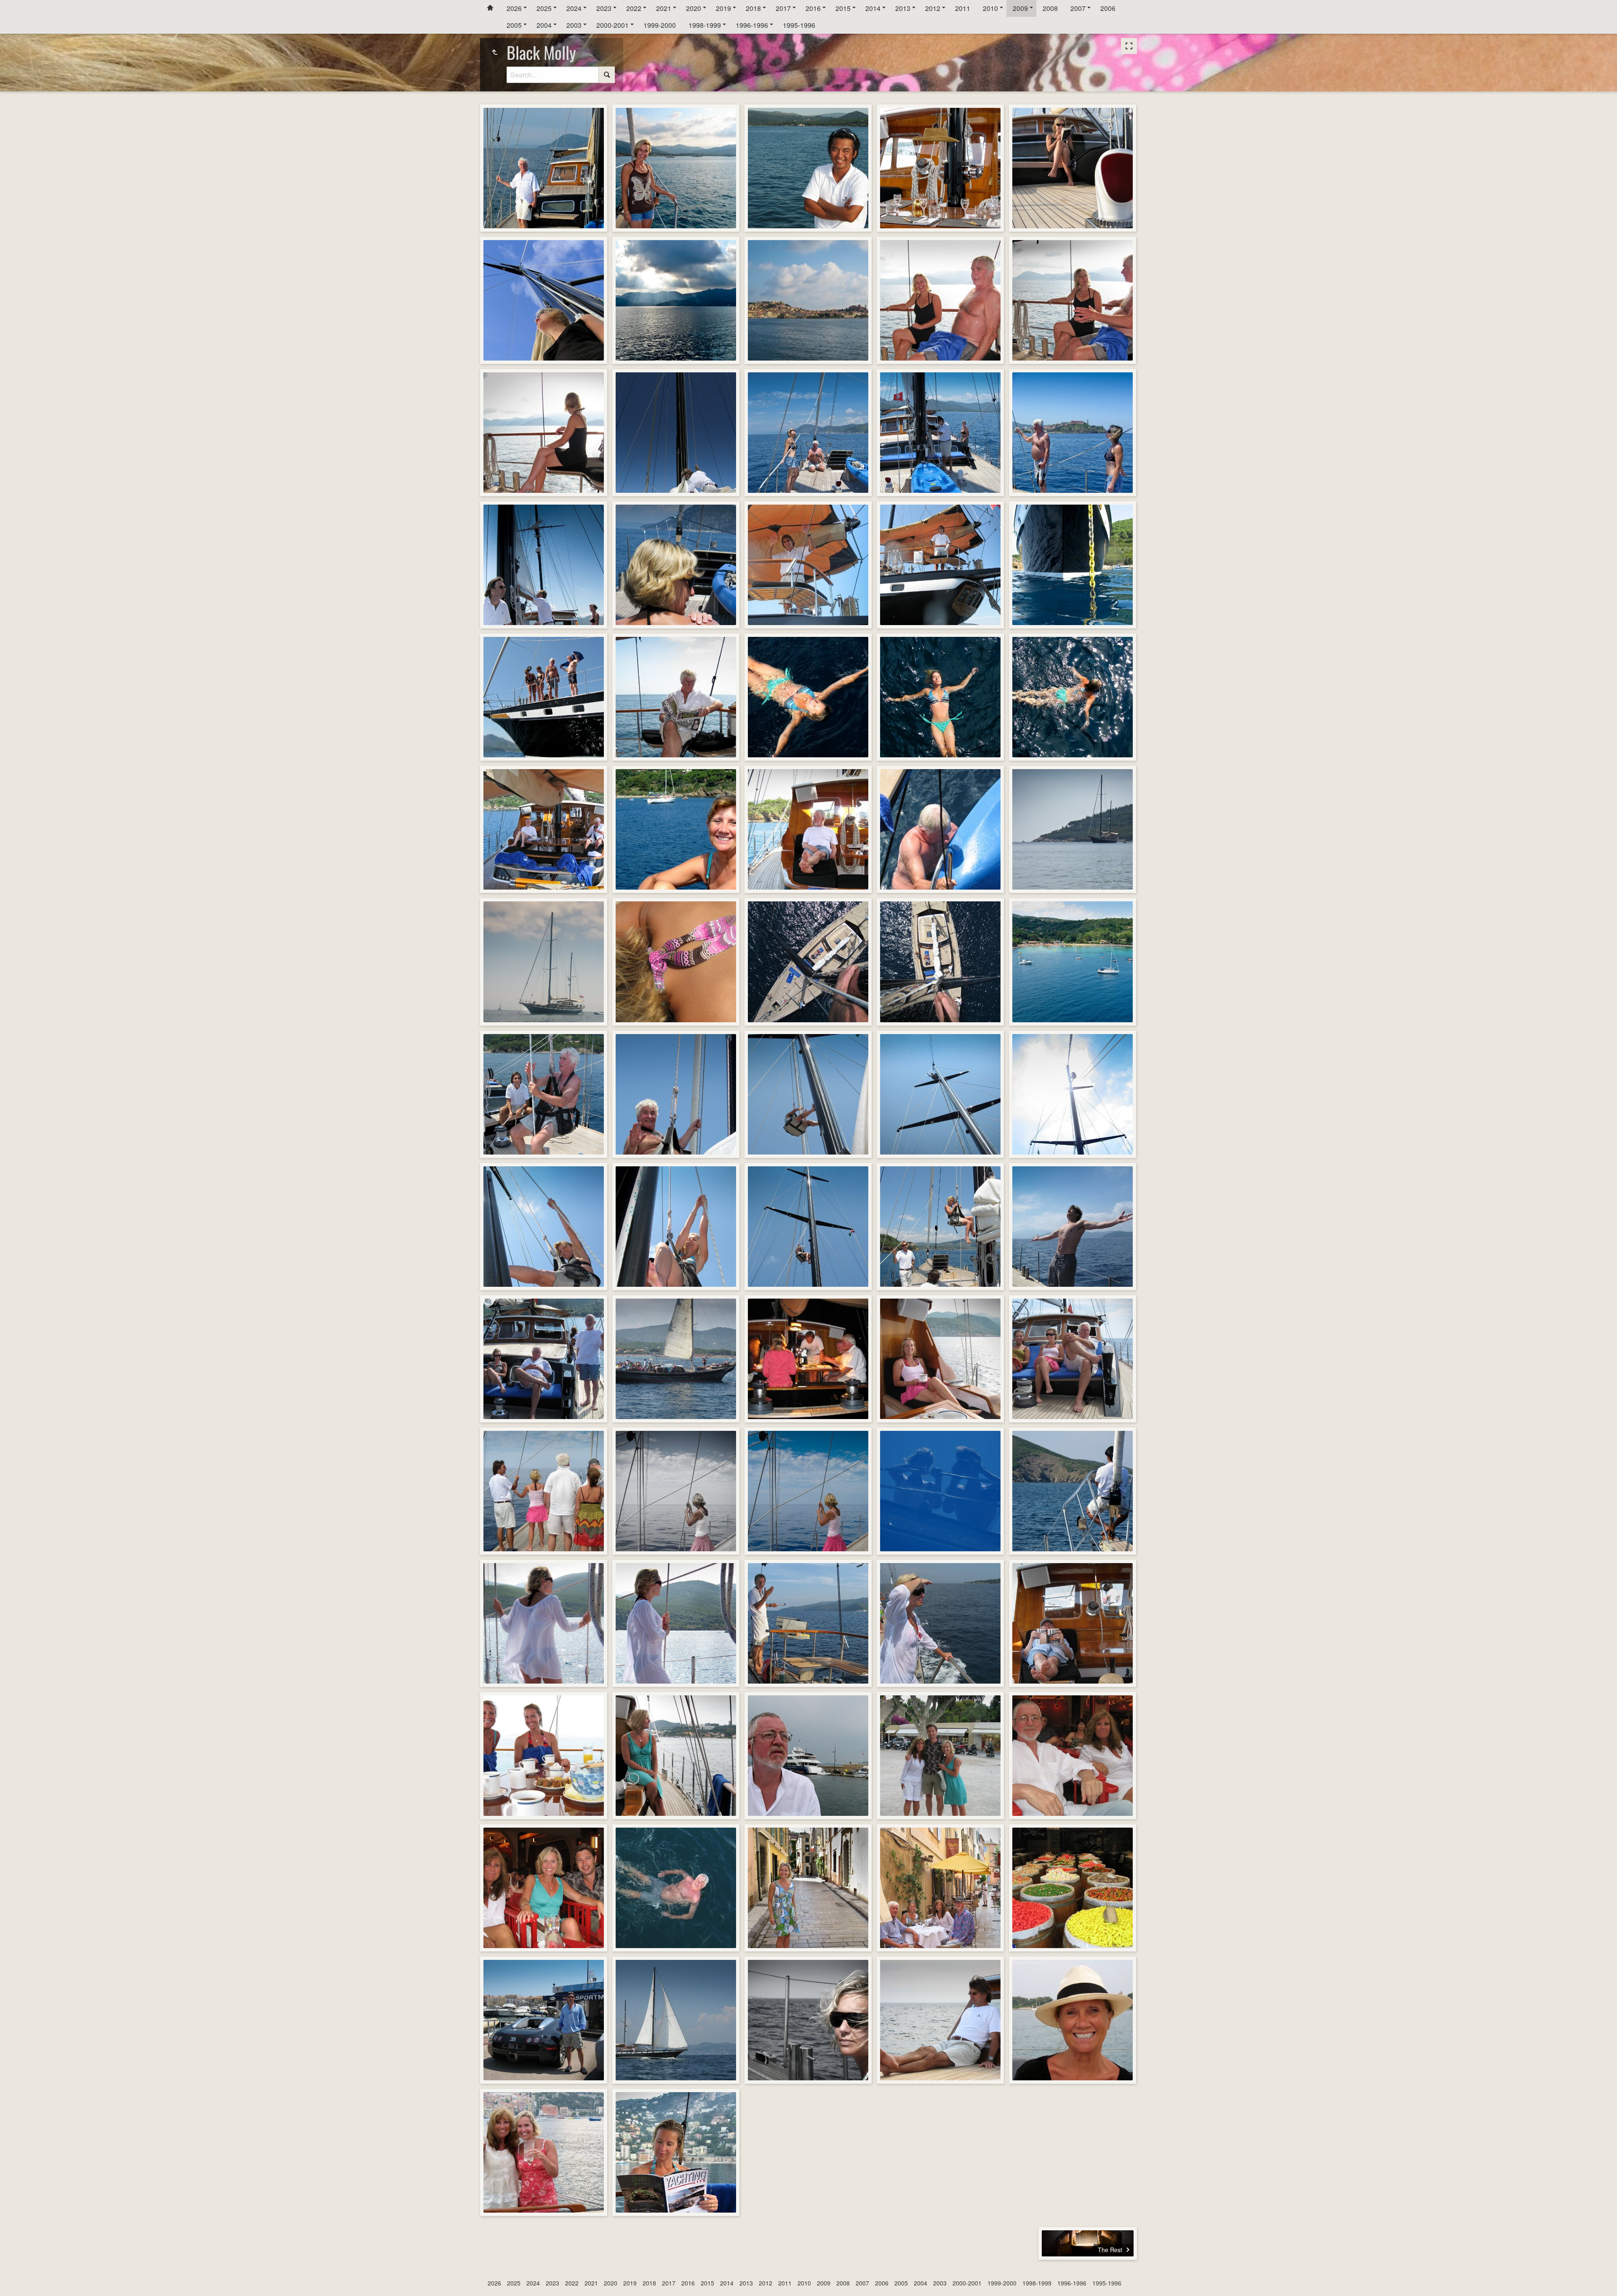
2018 (753, 8)
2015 (843, 8)
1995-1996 (799, 25)
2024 (574, 8)
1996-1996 (752, 25)
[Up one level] (494, 52)
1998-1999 (705, 25)
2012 (933, 8)
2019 (723, 8)
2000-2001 (612, 25)
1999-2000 (660, 25)
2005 (514, 25)
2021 (664, 8)
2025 (544, 8)
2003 (574, 25)
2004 (544, 25)
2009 (1020, 8)
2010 (990, 8)
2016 (813, 8)
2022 (634, 8)
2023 (604, 8)
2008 (1050, 8)
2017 (783, 8)
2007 (1078, 8)
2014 (873, 8)
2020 (694, 8)
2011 (963, 8)
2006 (1108, 8)
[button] (17, 2279)
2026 (514, 8)
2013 (903, 8)
